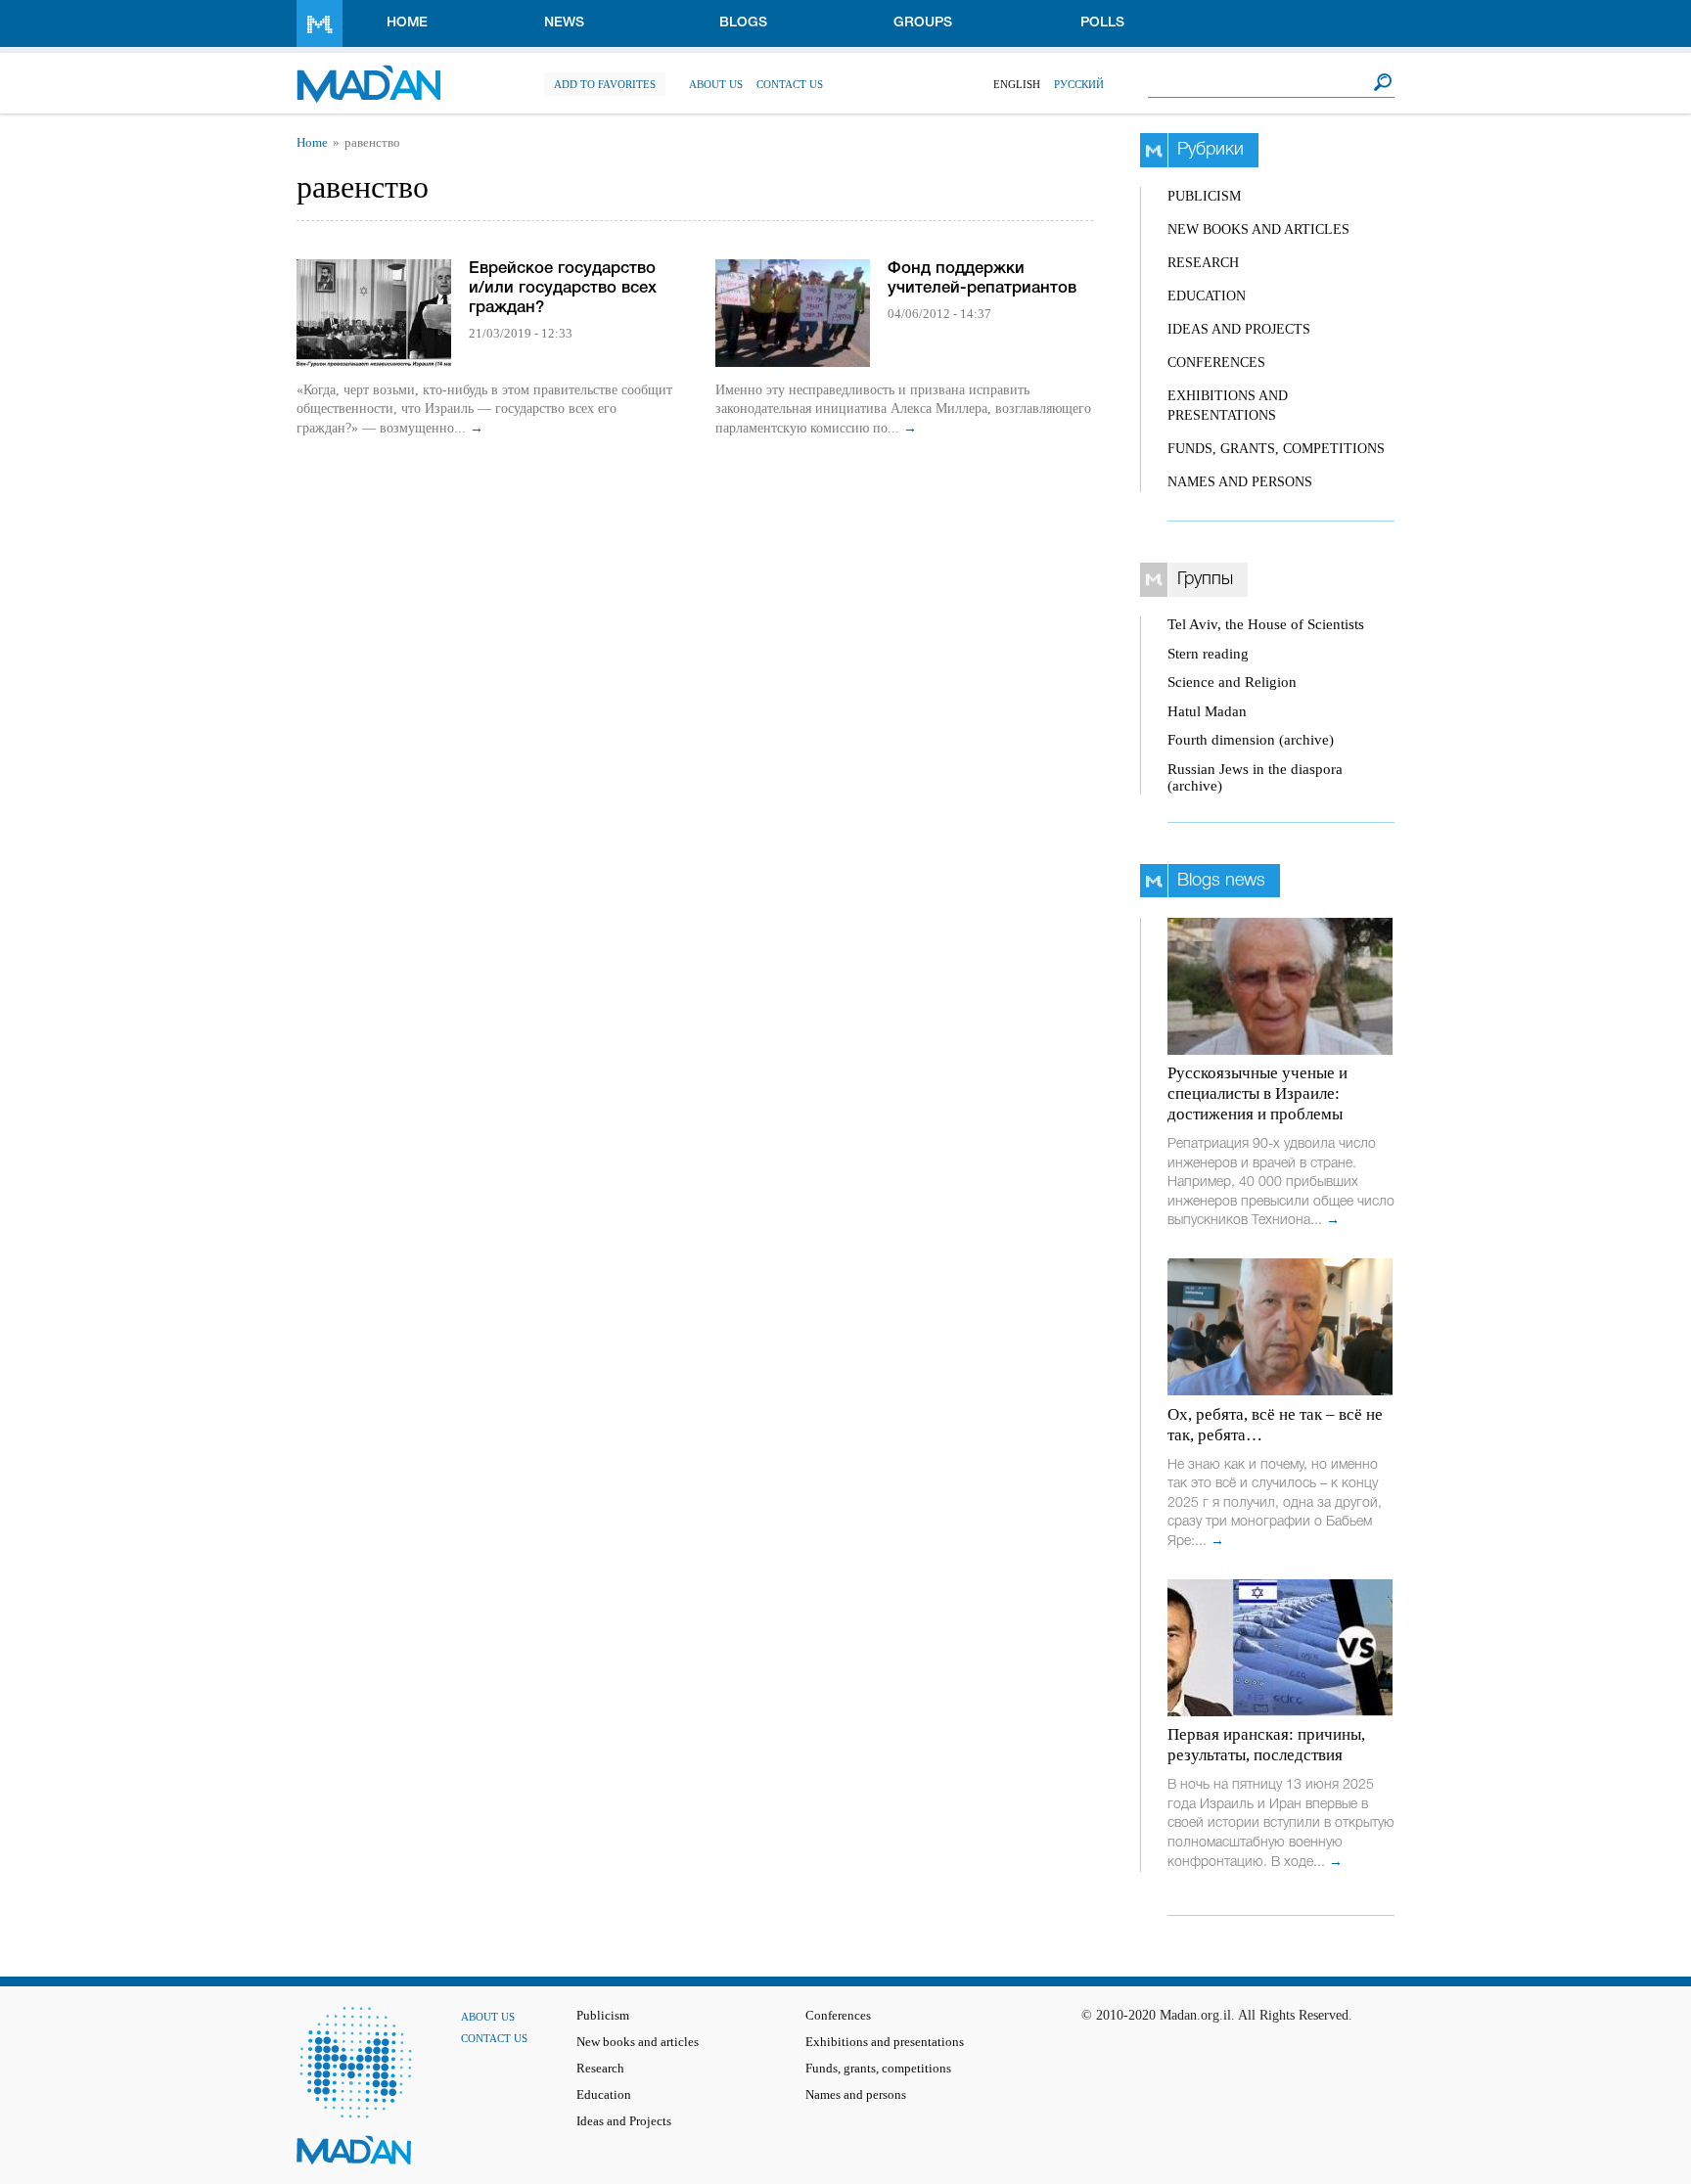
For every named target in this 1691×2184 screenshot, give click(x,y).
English (1017, 84)
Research (1203, 263)
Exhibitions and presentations (885, 2042)
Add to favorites (605, 84)
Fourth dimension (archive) (1251, 740)
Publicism (1204, 196)
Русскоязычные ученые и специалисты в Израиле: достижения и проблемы (1257, 1093)
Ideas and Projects (1239, 329)
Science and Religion (1232, 682)
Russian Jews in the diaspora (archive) (1255, 777)
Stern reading (1208, 654)
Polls (1102, 23)
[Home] (368, 74)
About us (716, 84)
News (564, 23)
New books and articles (1258, 229)
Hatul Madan (1207, 711)
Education (1207, 296)
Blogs (743, 23)
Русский (1079, 84)
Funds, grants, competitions (1276, 449)
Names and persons (1240, 482)
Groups (923, 23)
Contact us (790, 84)
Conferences (1216, 363)
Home (407, 23)
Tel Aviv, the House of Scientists (1266, 624)
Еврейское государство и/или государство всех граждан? (563, 288)
